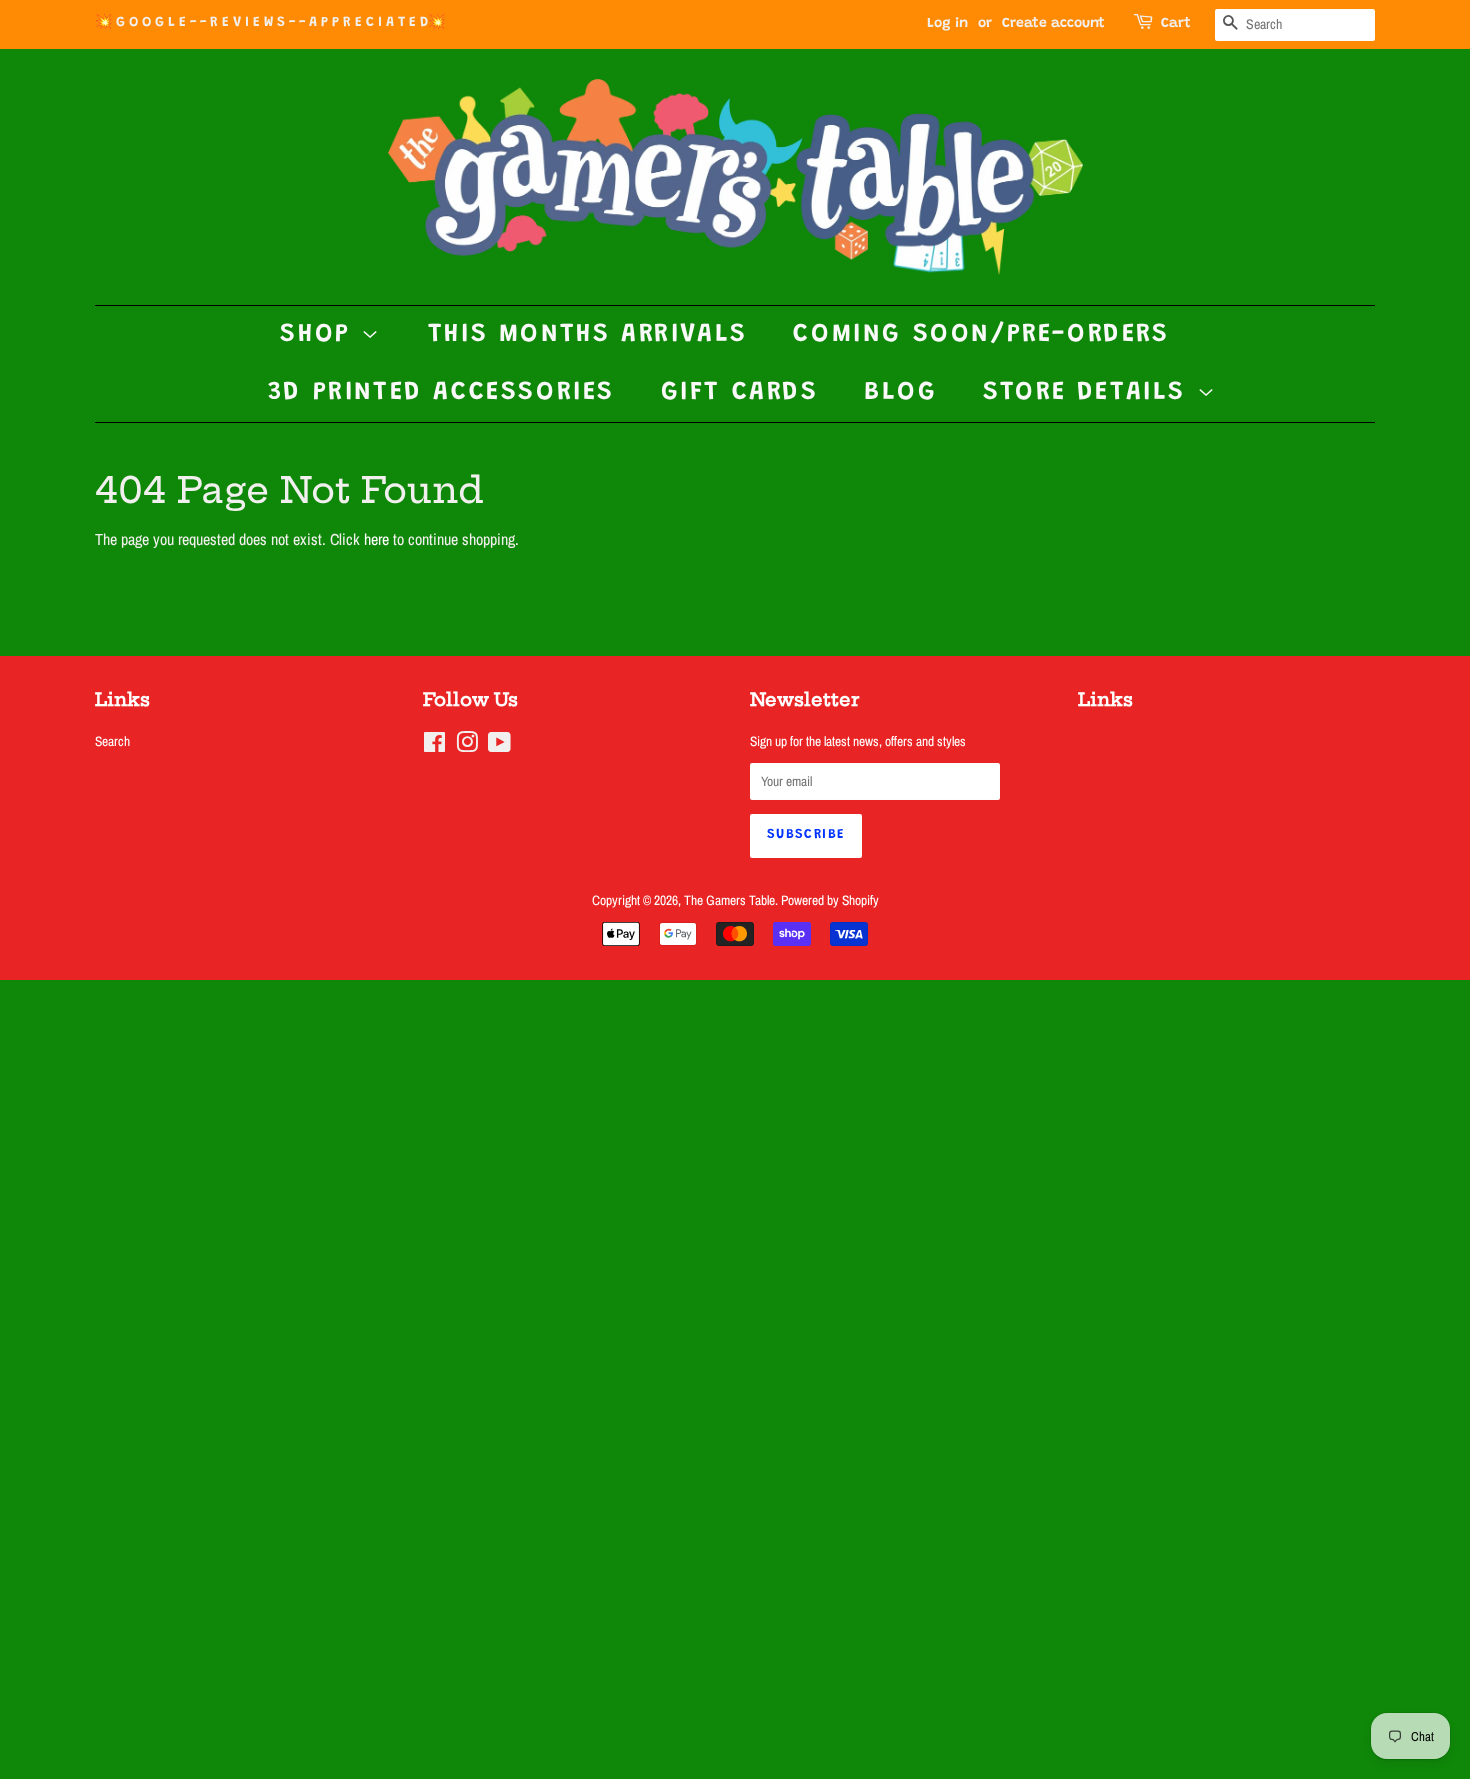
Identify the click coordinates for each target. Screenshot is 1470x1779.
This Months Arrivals (588, 335)
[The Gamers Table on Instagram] (467, 746)
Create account (1053, 24)
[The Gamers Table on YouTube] (499, 746)
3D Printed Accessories (441, 393)
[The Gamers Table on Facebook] (434, 746)
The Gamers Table (729, 900)
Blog (900, 393)
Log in (947, 24)
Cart (1176, 24)
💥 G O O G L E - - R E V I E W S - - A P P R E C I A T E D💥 (270, 23)
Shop (320, 335)
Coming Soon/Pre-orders (981, 335)
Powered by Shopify (830, 900)
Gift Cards (740, 393)
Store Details (1089, 393)
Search (112, 741)
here (376, 539)
